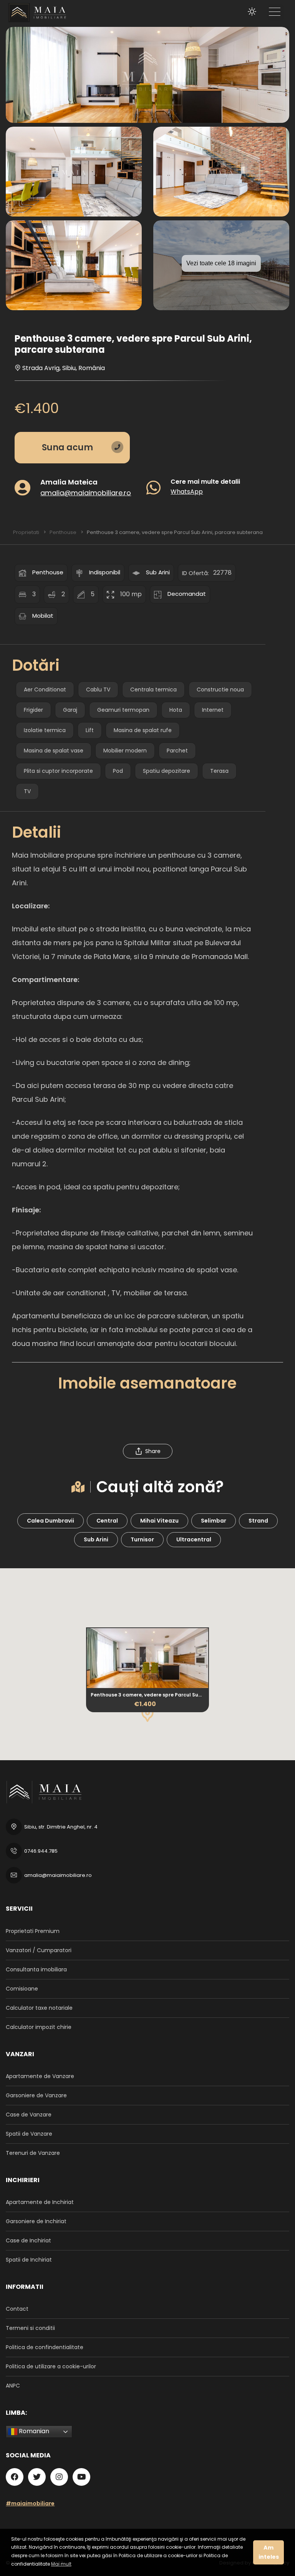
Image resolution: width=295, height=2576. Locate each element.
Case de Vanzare (29, 2115)
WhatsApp (187, 491)
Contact (17, 2309)
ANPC (13, 2386)
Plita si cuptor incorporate (58, 771)
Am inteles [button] (269, 2552)
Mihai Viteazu (159, 1521)
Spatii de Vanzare (29, 2134)
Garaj (70, 710)
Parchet (177, 751)
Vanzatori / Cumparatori (39, 1950)
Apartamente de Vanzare (40, 2076)
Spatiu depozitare (167, 771)
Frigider (33, 710)
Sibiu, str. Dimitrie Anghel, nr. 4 (61, 1827)
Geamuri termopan (123, 710)
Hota (176, 710)
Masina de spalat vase (54, 751)
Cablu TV (98, 689)
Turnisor (142, 1539)
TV (27, 791)
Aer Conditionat (45, 689)
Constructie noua (220, 689)
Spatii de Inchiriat (29, 2260)
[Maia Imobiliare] (34, 12)
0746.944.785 (41, 1851)
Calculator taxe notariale (39, 2008)
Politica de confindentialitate (45, 2347)
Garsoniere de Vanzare (36, 2095)
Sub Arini (158, 572)
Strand (258, 1521)
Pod (118, 771)
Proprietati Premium (33, 1931)
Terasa (219, 771)
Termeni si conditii (30, 2328)
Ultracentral (194, 1539)
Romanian (33, 2431)
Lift (90, 730)
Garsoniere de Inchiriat (36, 2221)
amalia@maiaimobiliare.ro (86, 492)
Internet (213, 710)
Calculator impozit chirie (39, 2027)
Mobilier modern (125, 751)
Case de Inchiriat (28, 2240)
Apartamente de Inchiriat (40, 2202)
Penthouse (48, 572)
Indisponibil (105, 572)
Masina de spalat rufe (143, 730)
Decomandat (187, 594)
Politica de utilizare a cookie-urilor (51, 2366)
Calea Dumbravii (51, 1521)
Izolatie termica (45, 730)
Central (107, 1521)
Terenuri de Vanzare (33, 2153)
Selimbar (214, 1521)
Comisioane (22, 1989)
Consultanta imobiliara (36, 1969)
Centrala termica (153, 689)
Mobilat (43, 616)
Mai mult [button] (61, 2564)
